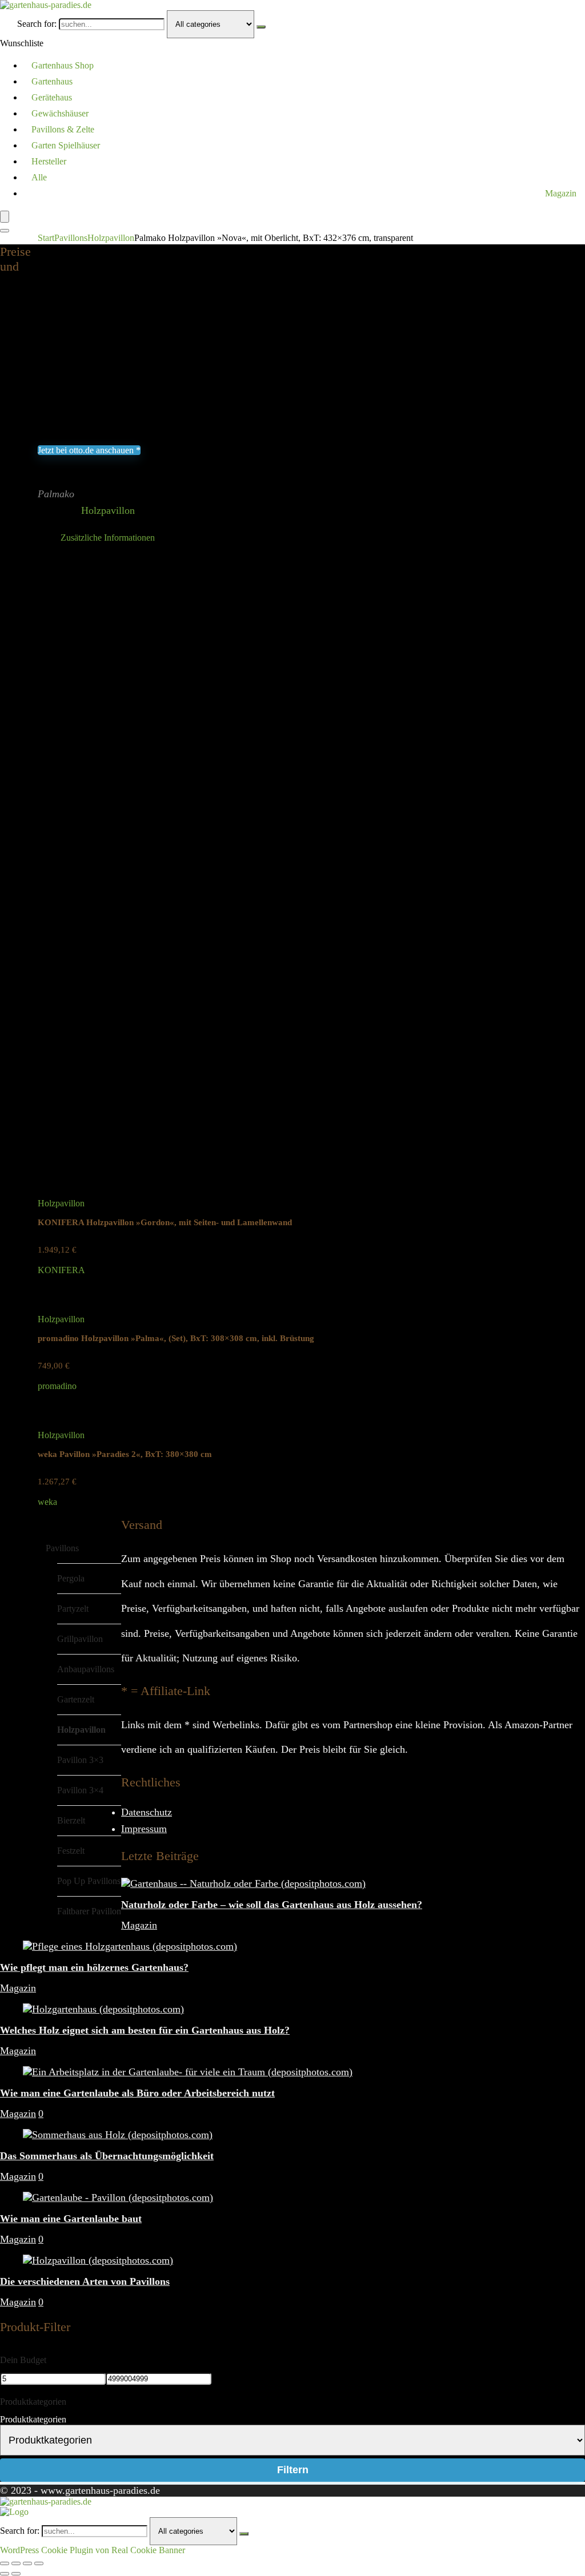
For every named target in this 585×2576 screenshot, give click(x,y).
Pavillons (71, 238)
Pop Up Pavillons (89, 1881)
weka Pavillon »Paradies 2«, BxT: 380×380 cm (125, 1454)
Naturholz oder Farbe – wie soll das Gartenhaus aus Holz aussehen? (272, 1905)
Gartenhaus (52, 81)
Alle (39, 177)
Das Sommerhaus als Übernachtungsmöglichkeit (107, 2156)
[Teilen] (27, 2563)
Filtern (293, 2470)
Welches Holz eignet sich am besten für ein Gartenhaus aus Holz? (145, 2030)
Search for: (37, 24)
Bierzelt (71, 1820)
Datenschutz (147, 1812)
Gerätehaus (52, 97)
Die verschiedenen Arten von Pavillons (85, 2281)
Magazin (561, 193)
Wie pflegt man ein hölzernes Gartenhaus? (94, 1967)
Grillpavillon (80, 1639)
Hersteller (49, 161)
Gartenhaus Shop (63, 65)
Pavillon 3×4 (80, 1790)
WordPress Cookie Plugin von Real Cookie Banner (93, 2550)
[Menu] (5, 217)
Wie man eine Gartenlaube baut (71, 2219)
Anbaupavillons (86, 1669)
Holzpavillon (111, 238)
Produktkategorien (33, 2419)
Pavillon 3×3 (80, 1760)
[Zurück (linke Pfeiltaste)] (5, 2574)
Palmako (56, 494)
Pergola (71, 1578)
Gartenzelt (76, 1699)
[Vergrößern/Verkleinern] (5, 2563)
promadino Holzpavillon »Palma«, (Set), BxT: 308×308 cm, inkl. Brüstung (176, 1338)
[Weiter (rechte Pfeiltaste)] (16, 2574)
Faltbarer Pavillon (89, 1911)
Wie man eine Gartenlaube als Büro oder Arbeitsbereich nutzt (137, 2093)
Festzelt (71, 1851)
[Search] (5, 231)
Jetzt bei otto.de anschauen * (89, 450)
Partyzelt (73, 1609)
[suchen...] (261, 27)
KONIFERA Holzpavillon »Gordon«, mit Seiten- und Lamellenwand (165, 1222)
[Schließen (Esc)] (39, 2563)
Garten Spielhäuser (66, 145)
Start (46, 238)
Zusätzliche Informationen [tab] (108, 538)
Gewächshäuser (60, 113)
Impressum (144, 1829)
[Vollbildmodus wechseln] (16, 2563)
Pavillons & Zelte (63, 129)
